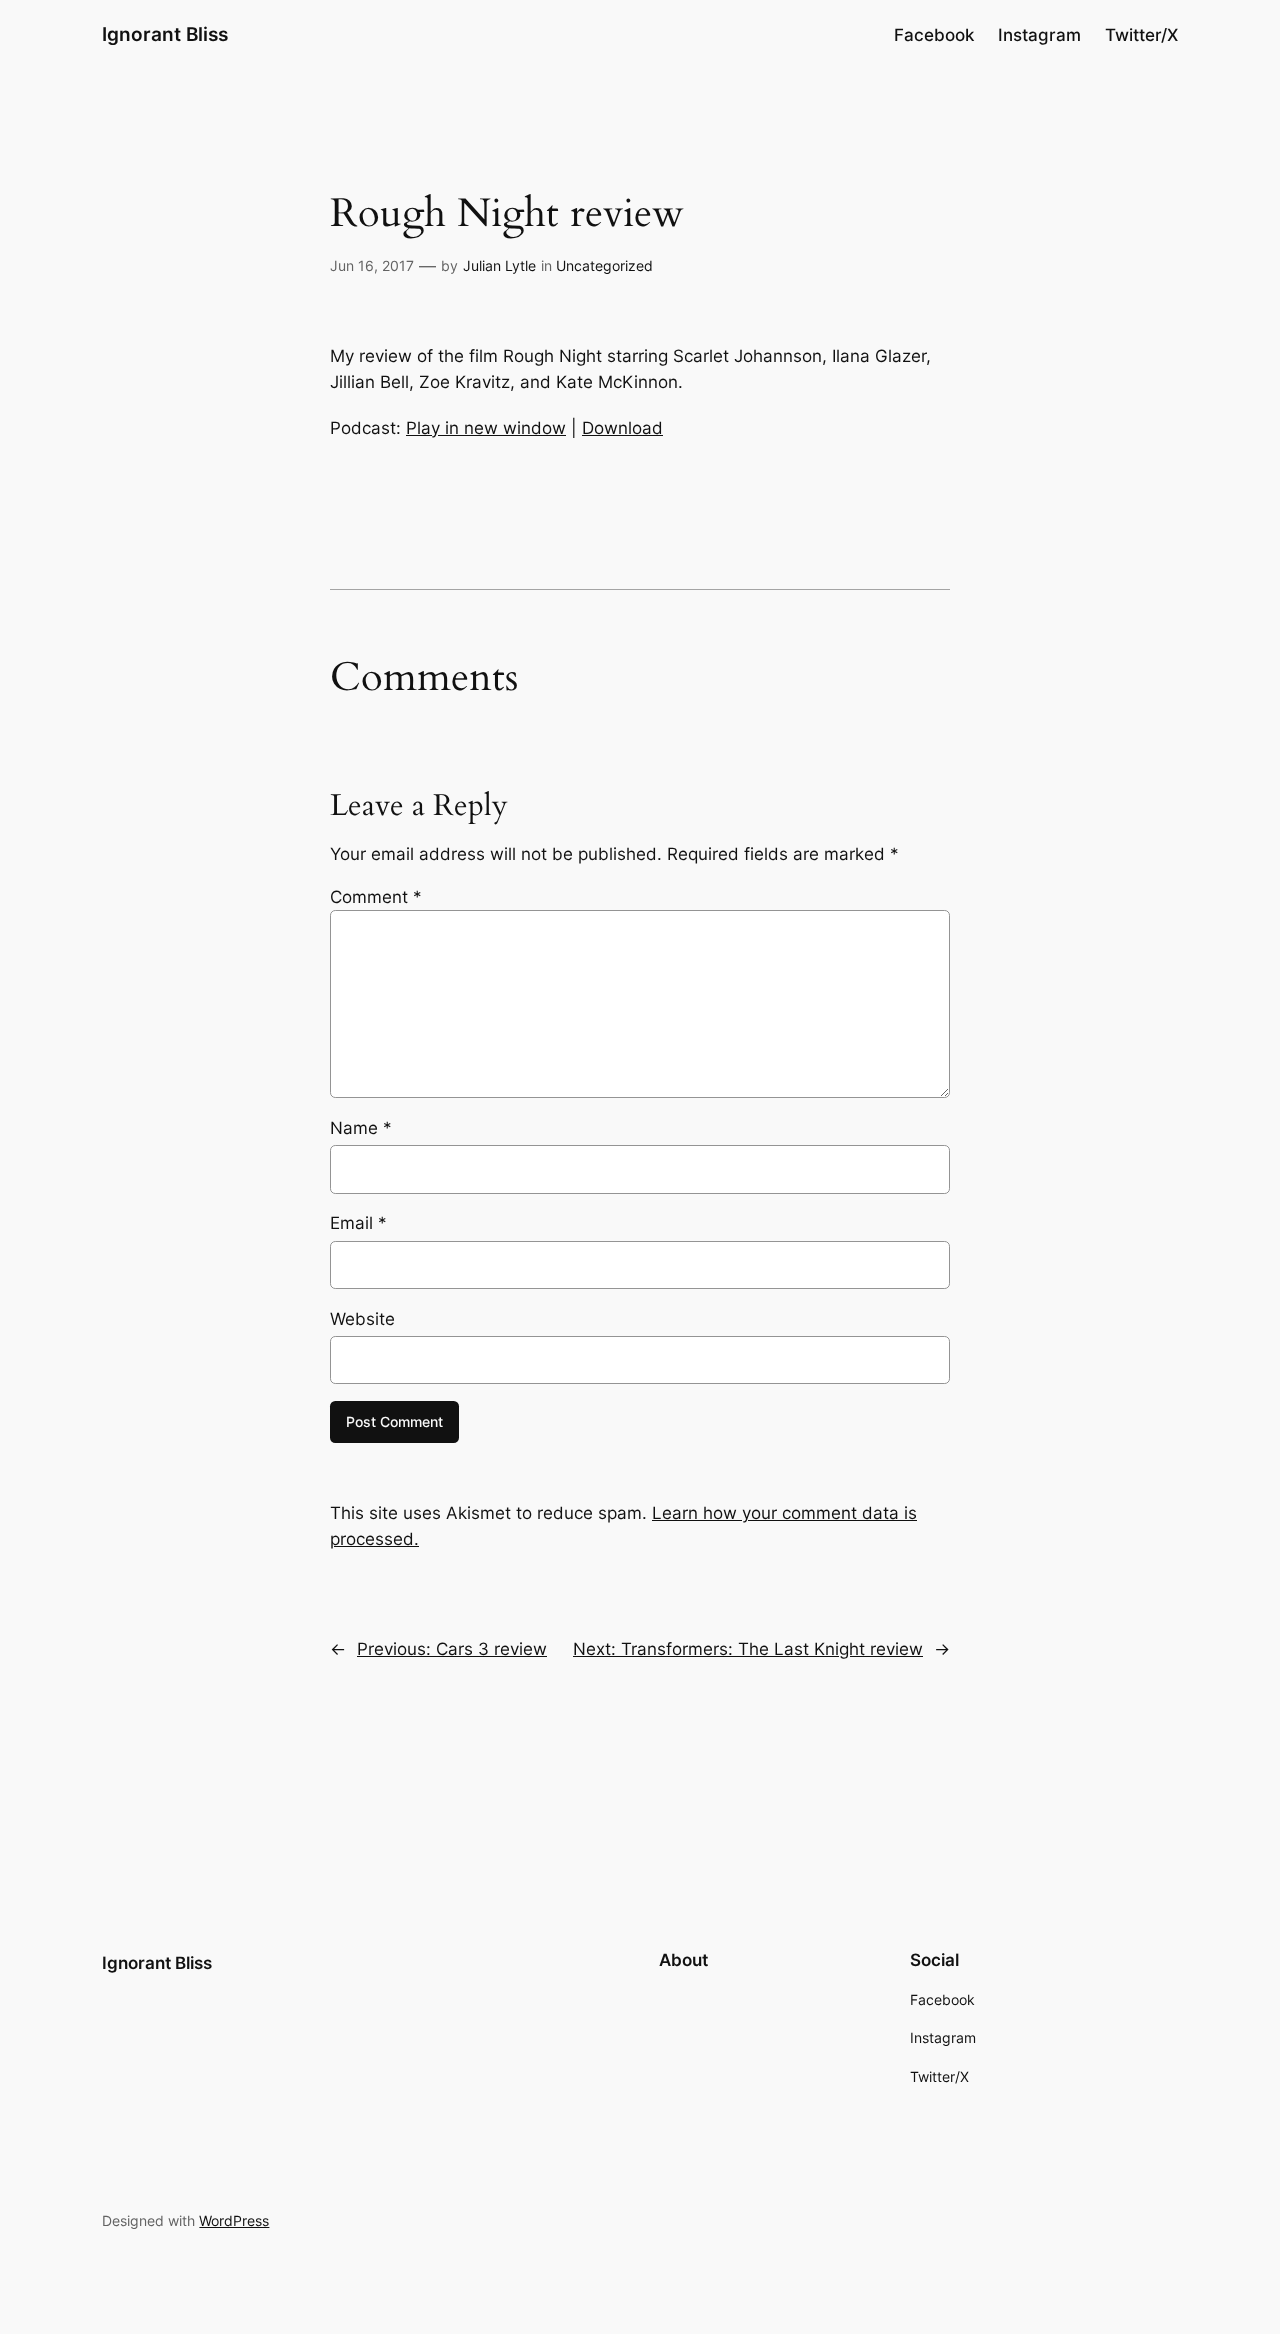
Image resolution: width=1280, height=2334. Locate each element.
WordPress (234, 2220)
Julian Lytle (499, 265)
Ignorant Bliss (165, 34)
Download (622, 428)
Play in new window (486, 428)
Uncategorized (604, 265)
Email (358, 1223)
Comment (376, 897)
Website (362, 1319)
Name (361, 1128)
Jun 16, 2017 (372, 265)
